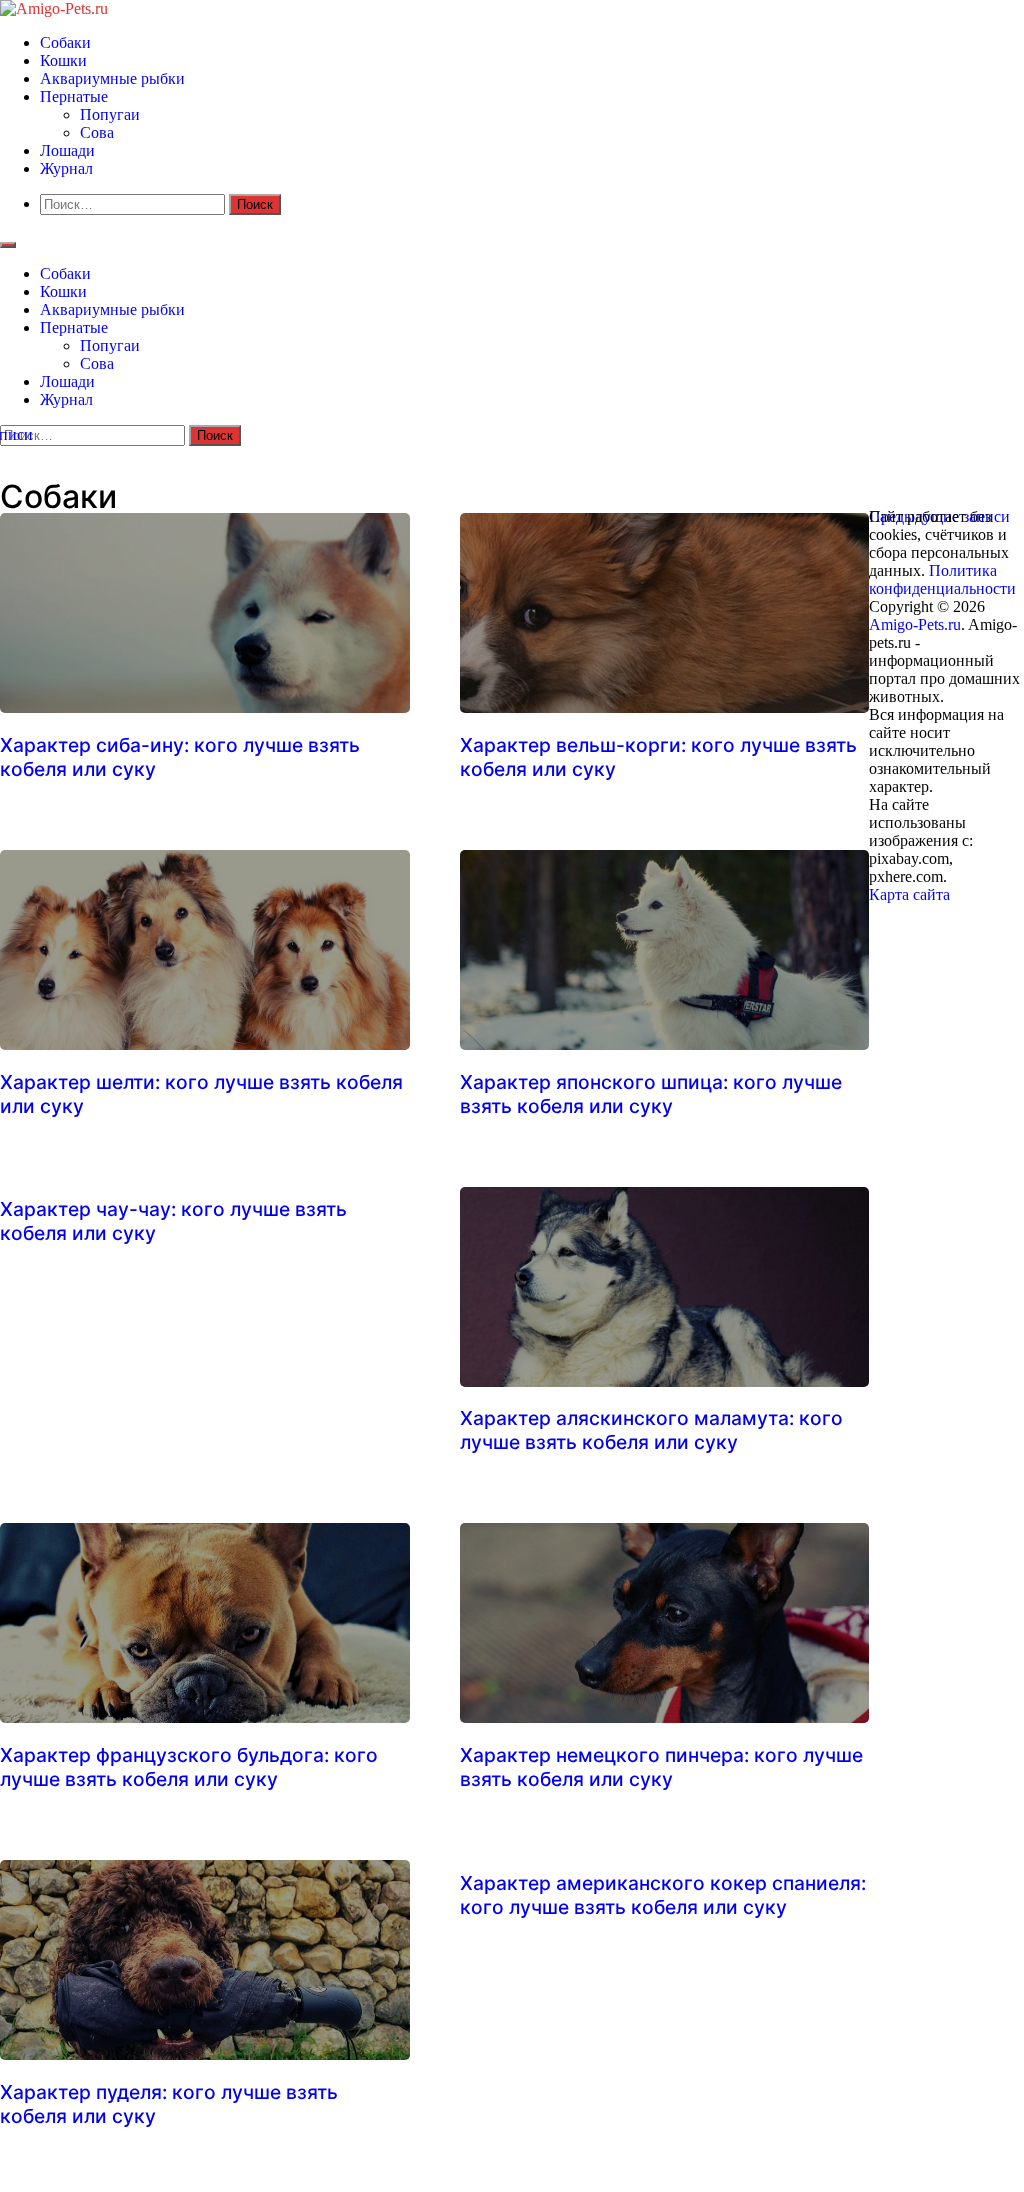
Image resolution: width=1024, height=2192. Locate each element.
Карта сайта (911, 894)
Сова (97, 132)
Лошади (67, 150)
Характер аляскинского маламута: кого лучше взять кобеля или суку (651, 1430)
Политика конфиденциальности (942, 579)
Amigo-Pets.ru (915, 624)
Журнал (66, 168)
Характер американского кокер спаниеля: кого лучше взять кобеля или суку (663, 1895)
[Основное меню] (8, 245)
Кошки (63, 60)
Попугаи (110, 114)
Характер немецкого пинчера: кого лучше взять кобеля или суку (661, 1767)
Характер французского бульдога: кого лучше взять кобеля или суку (189, 1767)
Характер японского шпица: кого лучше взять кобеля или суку (651, 1094)
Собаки (65, 42)
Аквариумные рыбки (112, 78)
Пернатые (74, 96)
